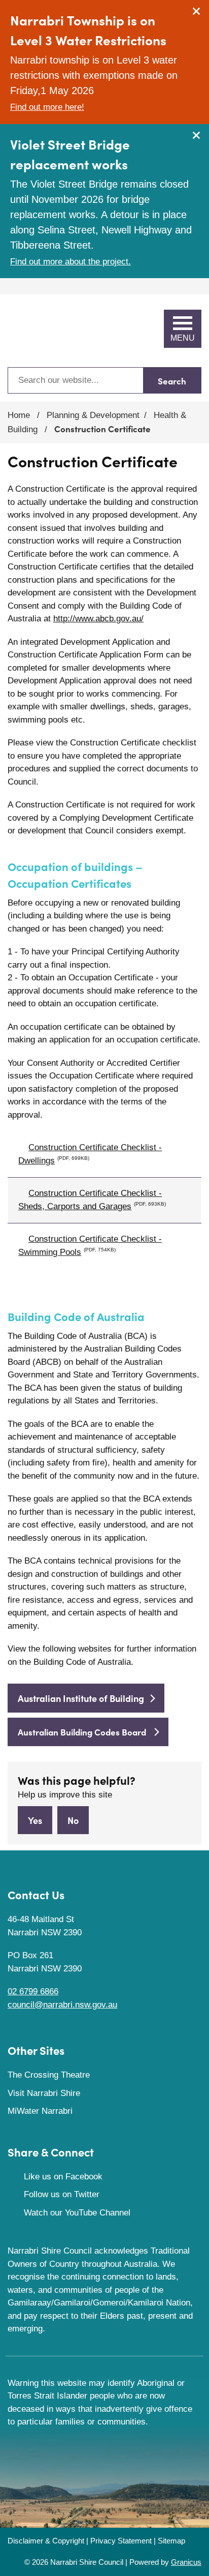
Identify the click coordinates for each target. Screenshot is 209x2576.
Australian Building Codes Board (83, 1732)
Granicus (186, 2562)
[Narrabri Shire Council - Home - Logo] (46, 331)
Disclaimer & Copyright (46, 2541)
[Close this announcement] (197, 11)
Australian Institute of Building (81, 1698)
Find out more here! (47, 107)
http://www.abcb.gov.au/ (98, 619)
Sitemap (171, 2541)
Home (19, 415)
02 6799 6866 (33, 1991)
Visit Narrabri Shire (44, 2093)
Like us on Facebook (63, 2177)
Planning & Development (93, 415)
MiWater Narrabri (40, 2111)
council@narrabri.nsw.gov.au (62, 2005)
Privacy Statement (121, 2541)
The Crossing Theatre (49, 2075)
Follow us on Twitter (62, 2194)
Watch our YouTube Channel (77, 2213)
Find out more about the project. (71, 262)
